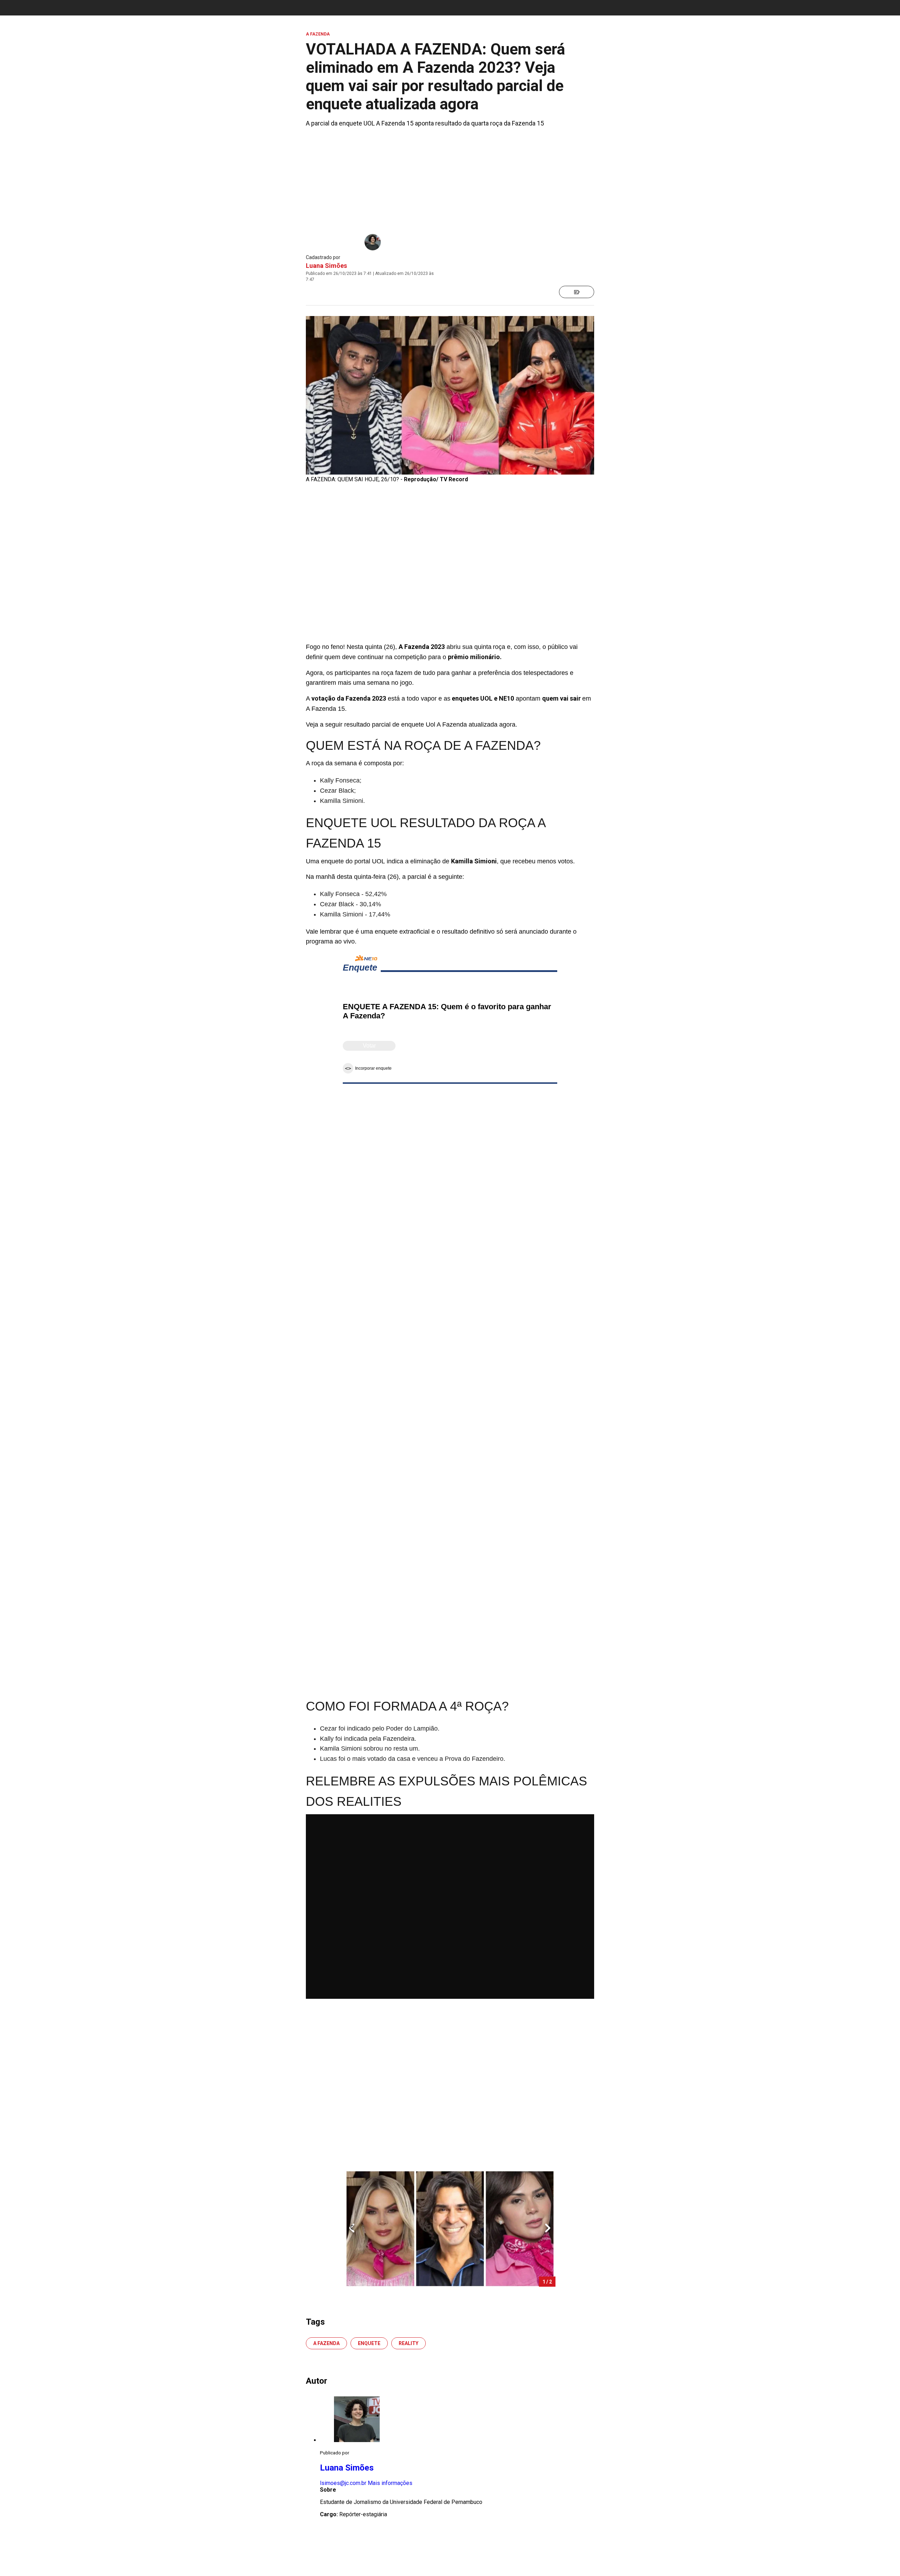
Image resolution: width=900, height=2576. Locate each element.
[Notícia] (577, 292)
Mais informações (390, 2483)
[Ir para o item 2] (349, 2229)
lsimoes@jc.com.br (343, 2483)
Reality (409, 2343)
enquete (369, 2343)
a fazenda (326, 2343)
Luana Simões (326, 266)
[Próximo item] (548, 2229)
